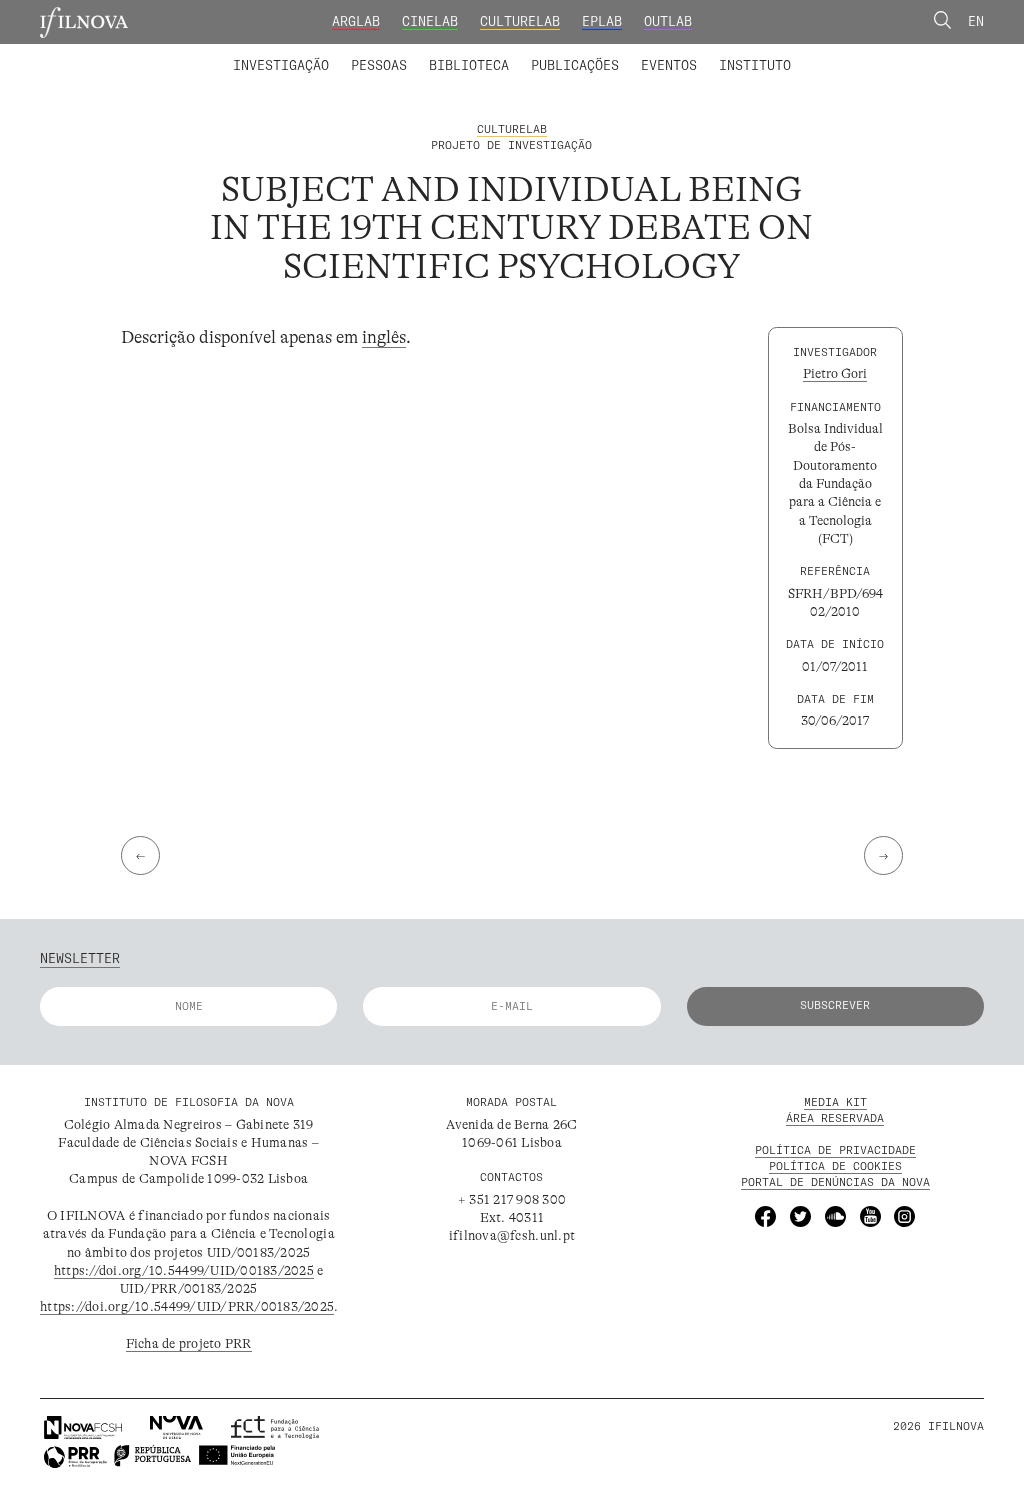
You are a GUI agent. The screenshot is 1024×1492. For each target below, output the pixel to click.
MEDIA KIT (835, 1102)
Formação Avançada (726, 53)
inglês (384, 337)
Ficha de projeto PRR (189, 1343)
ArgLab (356, 21)
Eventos (669, 65)
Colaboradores (460, 53)
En (976, 21)
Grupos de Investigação (552, 53)
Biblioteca (469, 65)
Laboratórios (187, 53)
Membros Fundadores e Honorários (654, 53)
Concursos (849, 53)
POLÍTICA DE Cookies (835, 1166)
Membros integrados (318, 53)
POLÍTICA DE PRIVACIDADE (835, 1150)
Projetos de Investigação (350, 53)
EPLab (602, 21)
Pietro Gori (835, 373)
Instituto (755, 65)
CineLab (430, 21)
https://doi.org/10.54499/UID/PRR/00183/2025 (187, 1306)
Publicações (575, 65)
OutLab (668, 21)
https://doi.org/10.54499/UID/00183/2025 (184, 1270)
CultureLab (520, 21)
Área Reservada (835, 1118)
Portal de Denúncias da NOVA (835, 1182)
